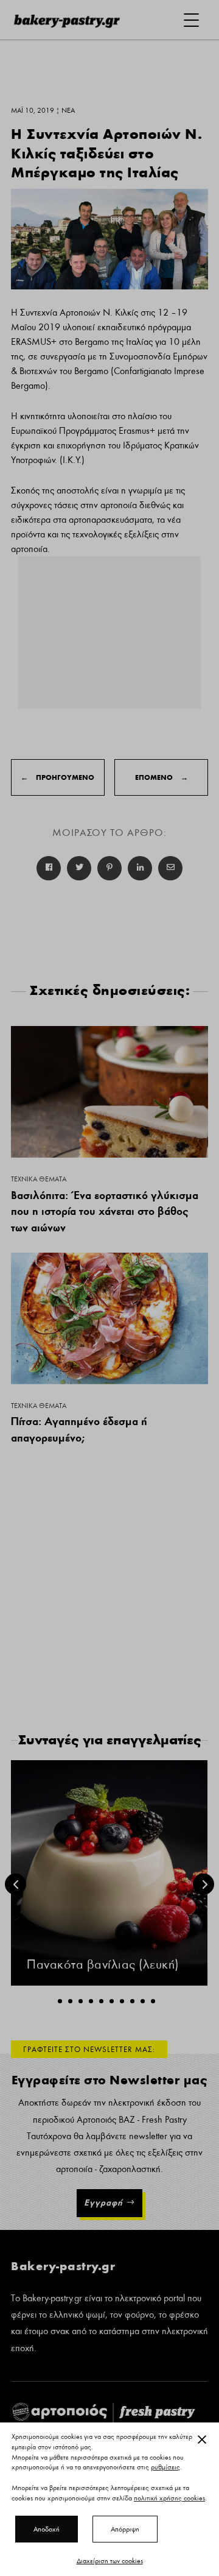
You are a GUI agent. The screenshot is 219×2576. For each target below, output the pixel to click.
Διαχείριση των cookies (110, 2561)
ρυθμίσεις (165, 2468)
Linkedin (140, 868)
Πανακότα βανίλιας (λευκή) (103, 1965)
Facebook (49, 868)
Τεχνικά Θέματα (39, 1179)
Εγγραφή (103, 2203)
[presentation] (16, 1884)
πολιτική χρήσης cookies (169, 2498)
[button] (60, 2001)
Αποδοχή (47, 2529)
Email (170, 868)
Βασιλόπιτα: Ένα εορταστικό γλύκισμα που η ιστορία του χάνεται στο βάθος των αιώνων (105, 1211)
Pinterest (109, 868)
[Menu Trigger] (191, 20)
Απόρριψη (125, 2529)
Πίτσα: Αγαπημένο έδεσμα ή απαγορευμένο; (79, 1429)
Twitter (79, 868)
